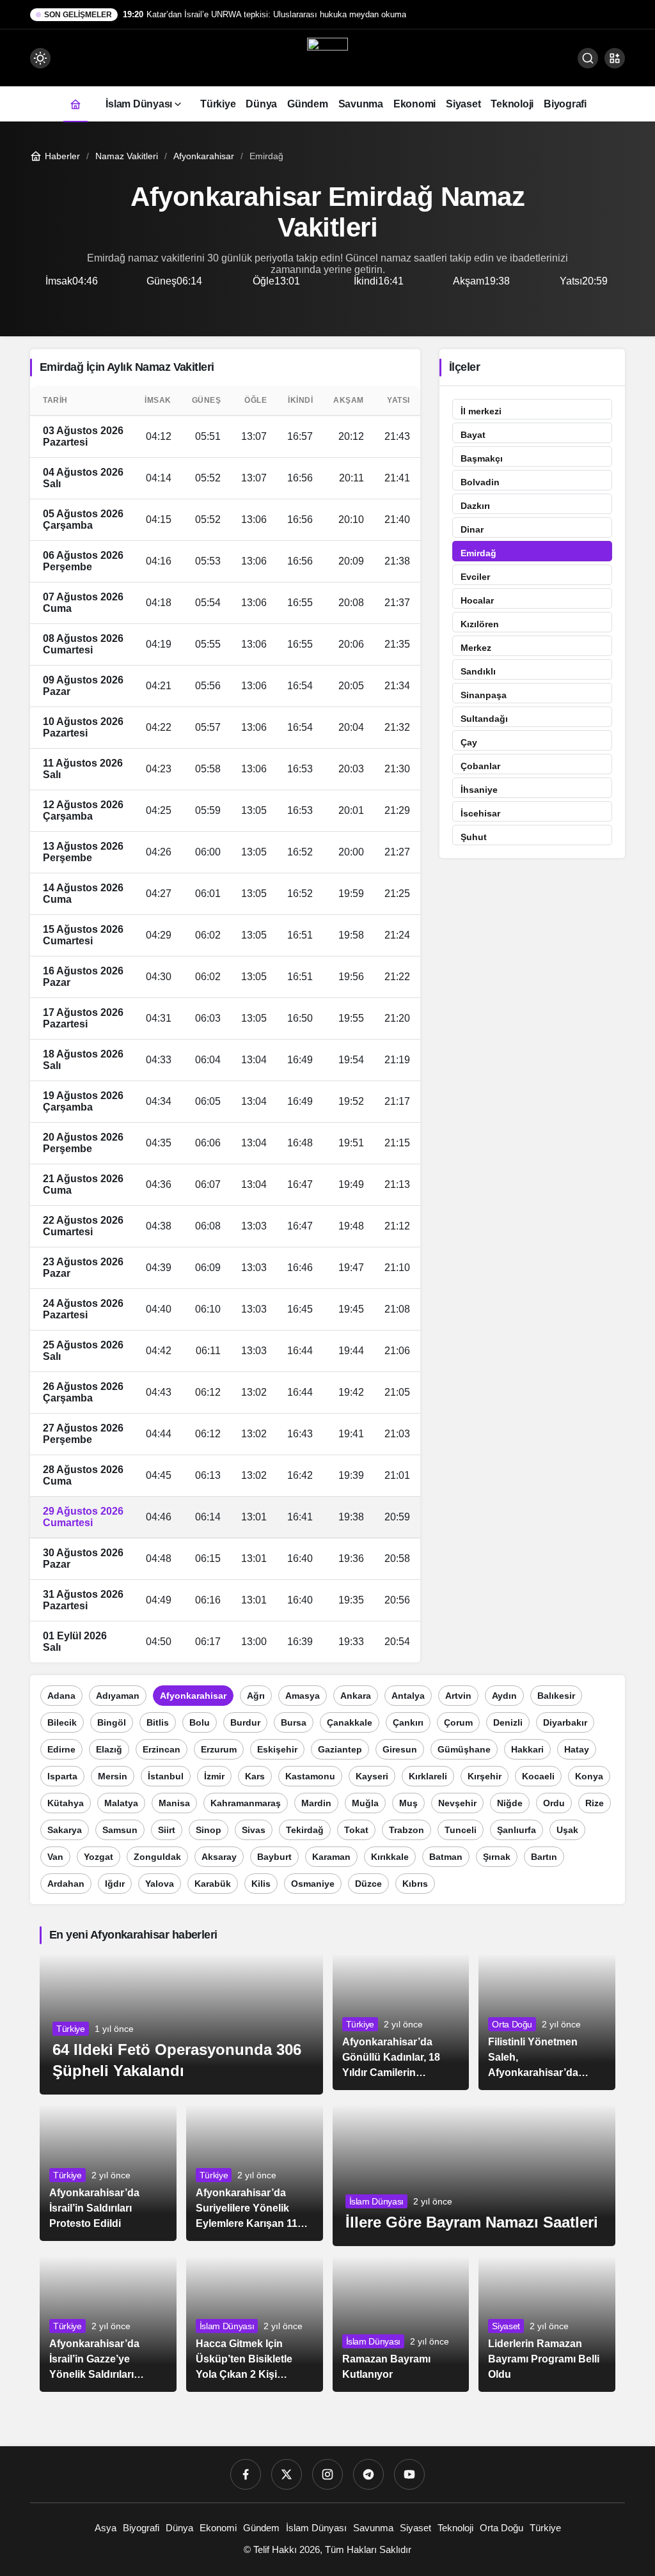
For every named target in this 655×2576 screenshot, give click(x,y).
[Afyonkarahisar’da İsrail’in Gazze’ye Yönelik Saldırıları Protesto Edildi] (108, 2324)
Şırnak (497, 1857)
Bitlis (158, 1722)
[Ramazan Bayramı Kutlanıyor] (401, 2324)
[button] (615, 58)
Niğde (510, 1803)
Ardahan (66, 1884)
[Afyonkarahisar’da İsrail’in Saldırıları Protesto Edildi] (108, 2173)
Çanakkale (350, 1722)
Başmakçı (482, 458)
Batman (446, 1857)
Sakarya (65, 1830)
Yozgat (99, 1857)
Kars (255, 1776)
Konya (589, 1776)
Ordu (554, 1803)
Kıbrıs (415, 1884)
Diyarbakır (565, 1722)
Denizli (508, 1722)
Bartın (544, 1857)
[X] (287, 2474)
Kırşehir (485, 1776)
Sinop (209, 1830)
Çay (469, 742)
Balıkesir (556, 1696)
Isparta (62, 1776)
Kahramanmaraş (246, 1803)
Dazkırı (475, 506)
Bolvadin (480, 482)
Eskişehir (277, 1749)
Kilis (261, 1884)
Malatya (121, 1803)
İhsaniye (479, 790)
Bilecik (62, 1722)
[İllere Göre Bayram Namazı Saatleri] (474, 2175)
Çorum (458, 1722)
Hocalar (477, 600)
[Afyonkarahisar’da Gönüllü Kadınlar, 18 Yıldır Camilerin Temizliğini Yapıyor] (401, 2022)
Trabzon (406, 1830)
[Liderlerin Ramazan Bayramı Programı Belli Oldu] (547, 2324)
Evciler (475, 577)
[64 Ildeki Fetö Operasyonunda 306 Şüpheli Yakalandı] (181, 2024)
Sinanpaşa (484, 695)
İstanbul (166, 1776)
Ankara (356, 1696)
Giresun (400, 1749)
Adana (61, 1696)
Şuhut (474, 837)
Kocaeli (538, 1776)
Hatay (577, 1749)
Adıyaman (118, 1696)
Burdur (245, 1722)
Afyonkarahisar (193, 1696)
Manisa (174, 1803)
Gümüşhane (464, 1749)
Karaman (331, 1857)
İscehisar (480, 813)
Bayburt (274, 1857)
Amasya (303, 1696)
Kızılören (480, 624)
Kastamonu (310, 1776)
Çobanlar (480, 766)
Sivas (254, 1830)
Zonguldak (157, 1857)
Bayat (473, 435)
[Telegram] (368, 2474)
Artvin (458, 1696)
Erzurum (219, 1749)
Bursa (294, 1722)
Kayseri (372, 1776)
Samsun (120, 1830)
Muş (408, 1803)
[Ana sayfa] (75, 104)
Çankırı (408, 1722)
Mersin (113, 1776)
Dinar (472, 529)
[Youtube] (409, 2474)
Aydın (504, 1696)
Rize (595, 1803)
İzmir (214, 1776)
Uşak (567, 1830)
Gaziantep (340, 1749)
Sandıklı (478, 671)
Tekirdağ (305, 1830)
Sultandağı (484, 719)
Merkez (476, 648)
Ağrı (256, 1696)
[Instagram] (327, 2474)
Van (55, 1857)
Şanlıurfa (517, 1830)
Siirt (167, 1830)
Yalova (160, 1884)
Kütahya (66, 1803)
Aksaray (219, 1857)
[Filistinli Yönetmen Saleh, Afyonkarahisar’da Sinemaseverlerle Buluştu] (547, 2022)
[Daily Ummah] (327, 57)
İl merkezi (481, 411)
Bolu (200, 1722)
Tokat (356, 1830)
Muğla (365, 1803)
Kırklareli (428, 1776)
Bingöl (112, 1722)
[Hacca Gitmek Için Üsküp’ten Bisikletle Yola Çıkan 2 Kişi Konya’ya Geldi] (255, 2324)
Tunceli (461, 1830)
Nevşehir (457, 1803)
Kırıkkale (390, 1857)
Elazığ (109, 1749)
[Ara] (588, 58)
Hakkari (527, 1749)
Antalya (408, 1696)
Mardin (316, 1803)
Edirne (61, 1749)
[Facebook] (246, 2474)
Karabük (213, 1884)
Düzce (368, 1884)
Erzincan (162, 1749)
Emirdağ (478, 553)
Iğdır (115, 1884)
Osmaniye (313, 1884)
